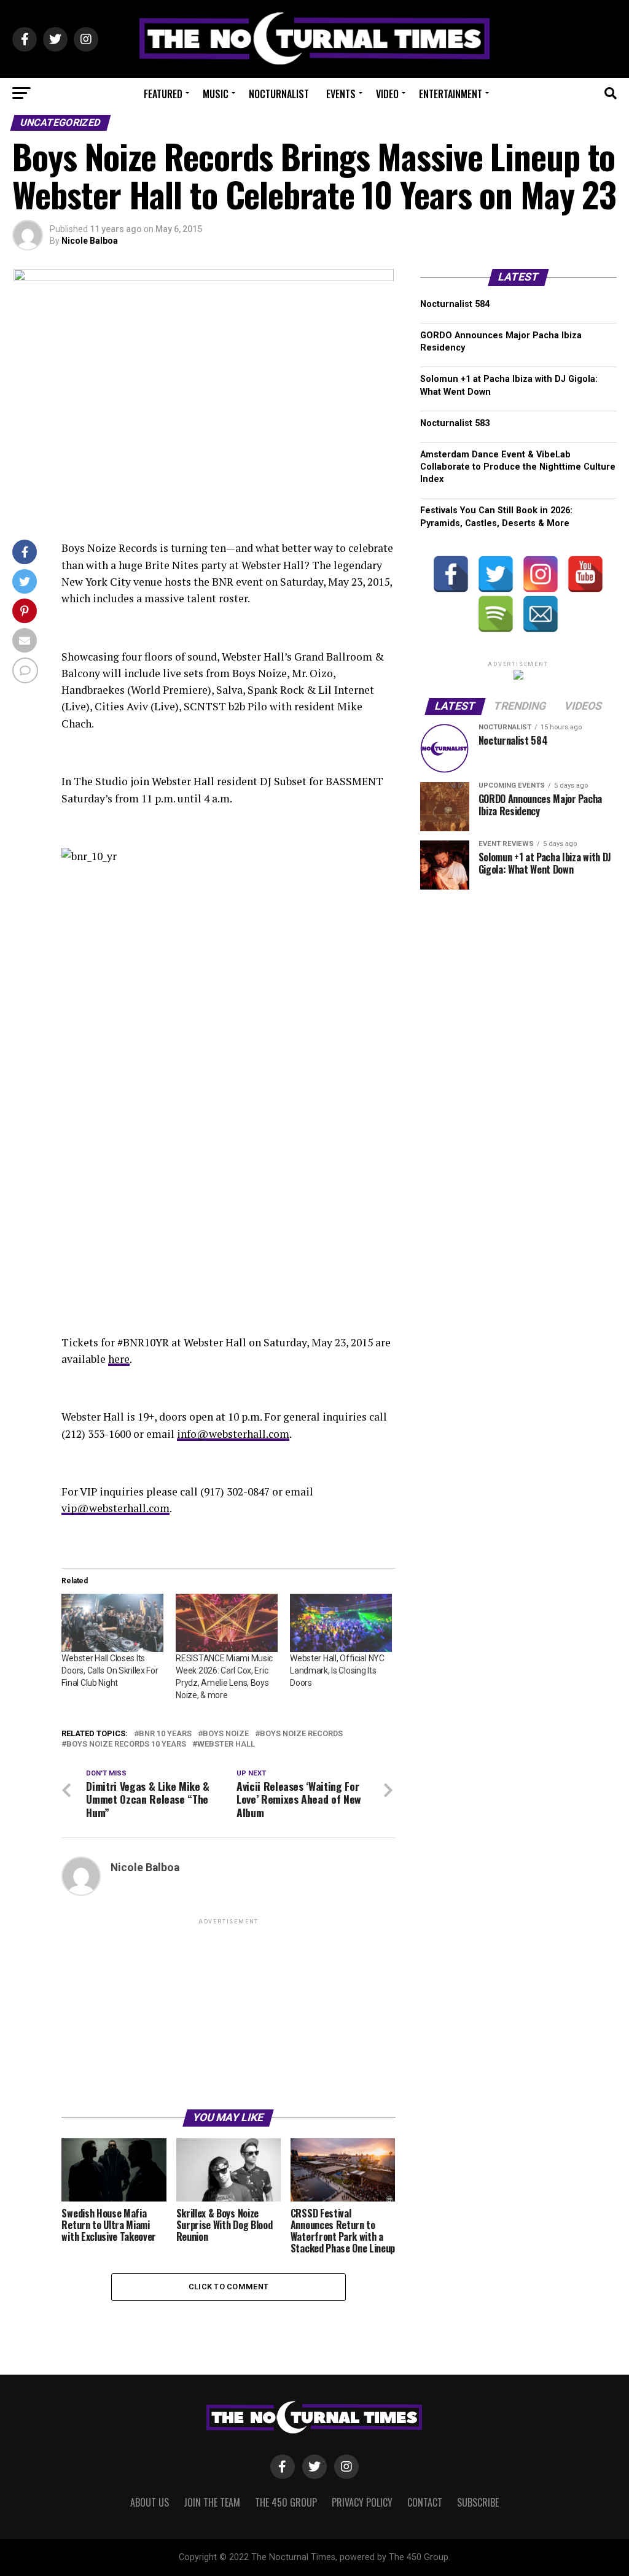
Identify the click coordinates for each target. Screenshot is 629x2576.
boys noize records (301, 1734)
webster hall (226, 1744)
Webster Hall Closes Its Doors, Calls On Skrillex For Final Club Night (110, 1670)
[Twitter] (496, 574)
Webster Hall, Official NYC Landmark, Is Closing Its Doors (337, 1670)
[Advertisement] (228, 2013)
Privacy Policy (362, 2502)
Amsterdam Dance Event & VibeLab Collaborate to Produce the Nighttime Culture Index (518, 467)
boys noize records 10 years (126, 1744)
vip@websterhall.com (115, 1508)
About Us (150, 2502)
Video (387, 94)
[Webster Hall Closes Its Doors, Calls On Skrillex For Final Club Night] (112, 1623)
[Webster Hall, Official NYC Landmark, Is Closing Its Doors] (341, 1623)
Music (216, 94)
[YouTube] (585, 574)
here (119, 1359)
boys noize (226, 1734)
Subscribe (478, 2502)
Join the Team (212, 2502)
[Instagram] (541, 574)
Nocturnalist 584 (455, 304)
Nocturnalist (279, 94)
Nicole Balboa (90, 241)
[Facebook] (451, 574)
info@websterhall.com (233, 1434)
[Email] (541, 614)
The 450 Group (286, 2502)
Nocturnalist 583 (455, 423)
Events (341, 94)
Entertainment (451, 94)
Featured (163, 94)
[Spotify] (496, 614)
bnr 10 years (165, 1734)
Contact (425, 2502)
